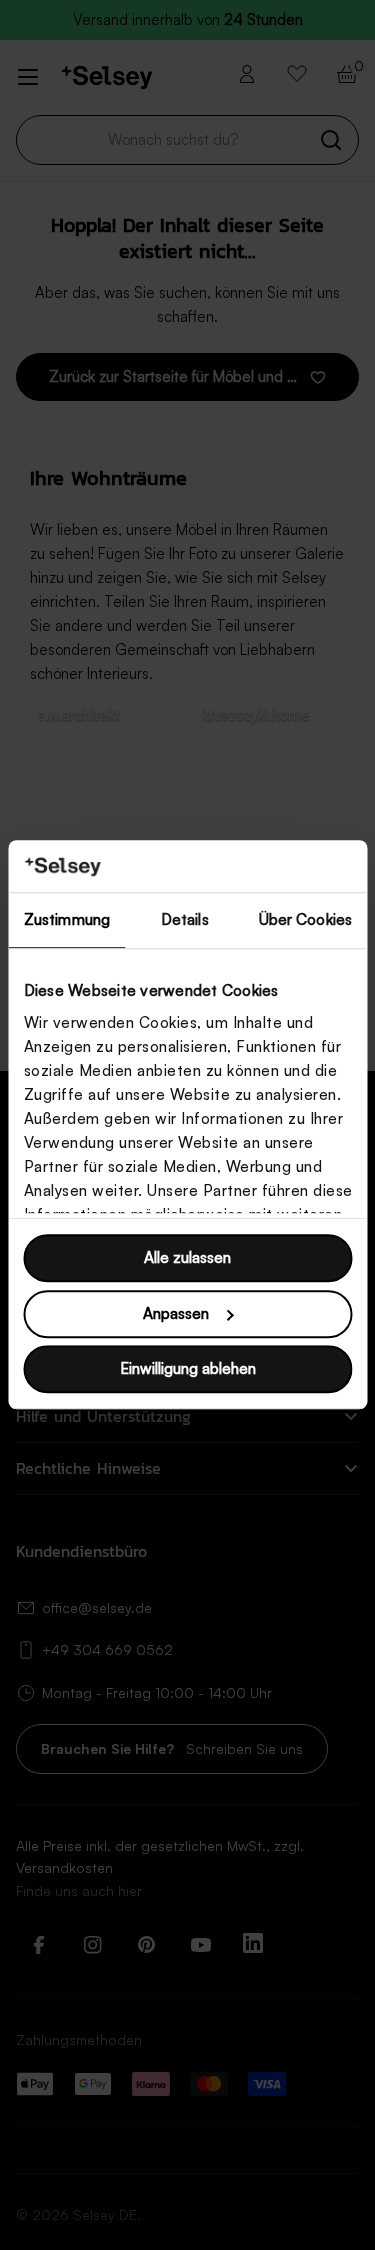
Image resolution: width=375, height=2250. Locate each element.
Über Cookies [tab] (305, 920)
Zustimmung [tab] (67, 920)
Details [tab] (185, 920)
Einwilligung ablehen (188, 1369)
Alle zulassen (187, 1258)
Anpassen (176, 1313)
